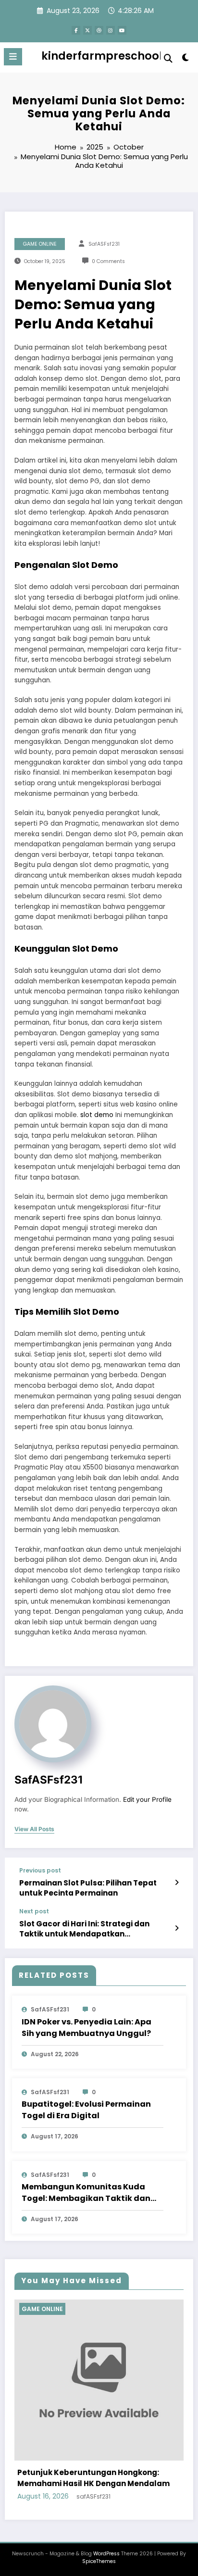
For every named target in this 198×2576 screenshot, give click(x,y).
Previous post (40, 1871)
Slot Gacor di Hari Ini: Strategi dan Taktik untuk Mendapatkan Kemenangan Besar (84, 1929)
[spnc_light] (186, 59)
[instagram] (111, 30)
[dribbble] (99, 30)
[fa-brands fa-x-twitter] (87, 30)
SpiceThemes (99, 2554)
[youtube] (122, 30)
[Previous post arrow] (177, 1883)
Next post (34, 1911)
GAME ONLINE (40, 244)
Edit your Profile (147, 1799)
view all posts (34, 1829)
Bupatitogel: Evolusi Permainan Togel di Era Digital (86, 2110)
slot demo (97, 1115)
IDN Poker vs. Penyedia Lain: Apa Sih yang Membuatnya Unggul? (87, 2028)
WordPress (106, 2545)
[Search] (168, 58)
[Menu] (13, 57)
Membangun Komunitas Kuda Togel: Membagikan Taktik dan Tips (86, 2193)
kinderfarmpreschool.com (116, 56)
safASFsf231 (104, 244)
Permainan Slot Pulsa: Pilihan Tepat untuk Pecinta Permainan (88, 1888)
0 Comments (108, 261)
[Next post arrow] (177, 1928)
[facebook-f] (76, 30)
